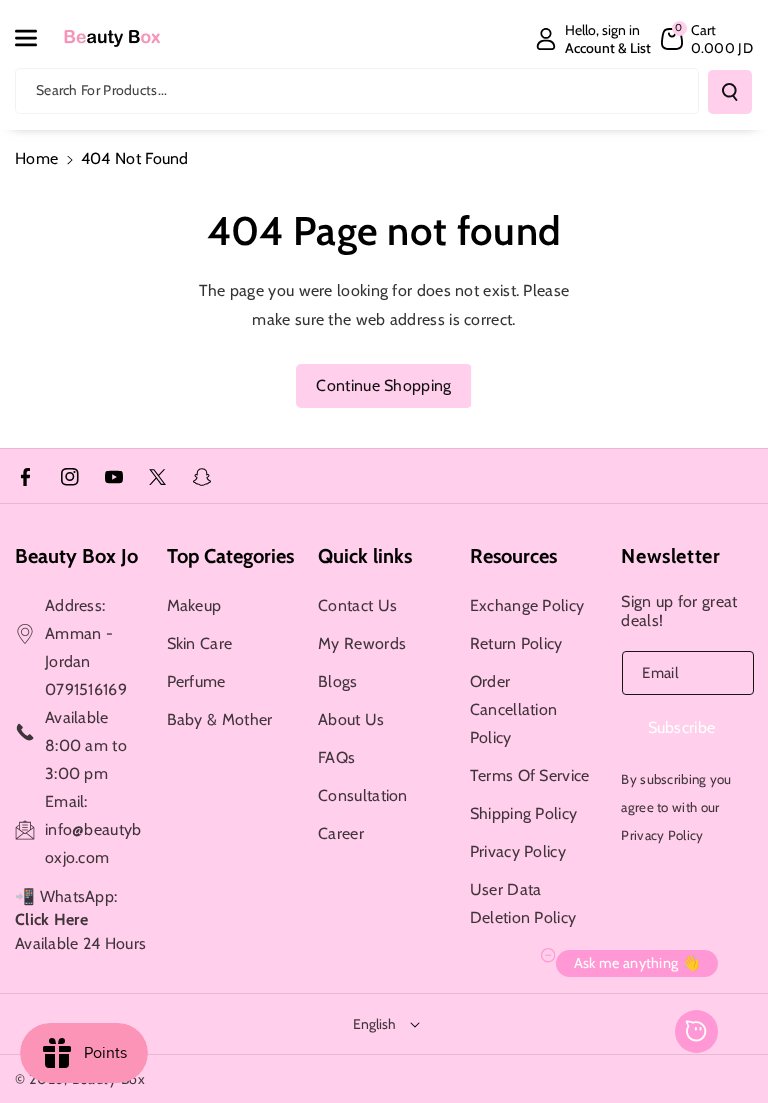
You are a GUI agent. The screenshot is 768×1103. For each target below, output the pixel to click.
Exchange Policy (527, 605)
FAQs (336, 757)
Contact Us (357, 605)
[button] (37, 38)
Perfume (196, 681)
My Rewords (362, 643)
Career (341, 833)
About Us (351, 719)
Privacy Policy (518, 851)
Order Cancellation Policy (514, 709)
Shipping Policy (524, 813)
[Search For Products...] (730, 92)
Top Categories (230, 556)
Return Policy (516, 643)
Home (36, 158)
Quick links (365, 556)
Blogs (338, 681)
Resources (513, 556)
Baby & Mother (220, 719)
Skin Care (200, 643)
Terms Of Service (530, 775)
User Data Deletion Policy (523, 903)
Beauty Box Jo (76, 556)
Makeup (194, 605)
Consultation (363, 795)
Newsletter (670, 556)
